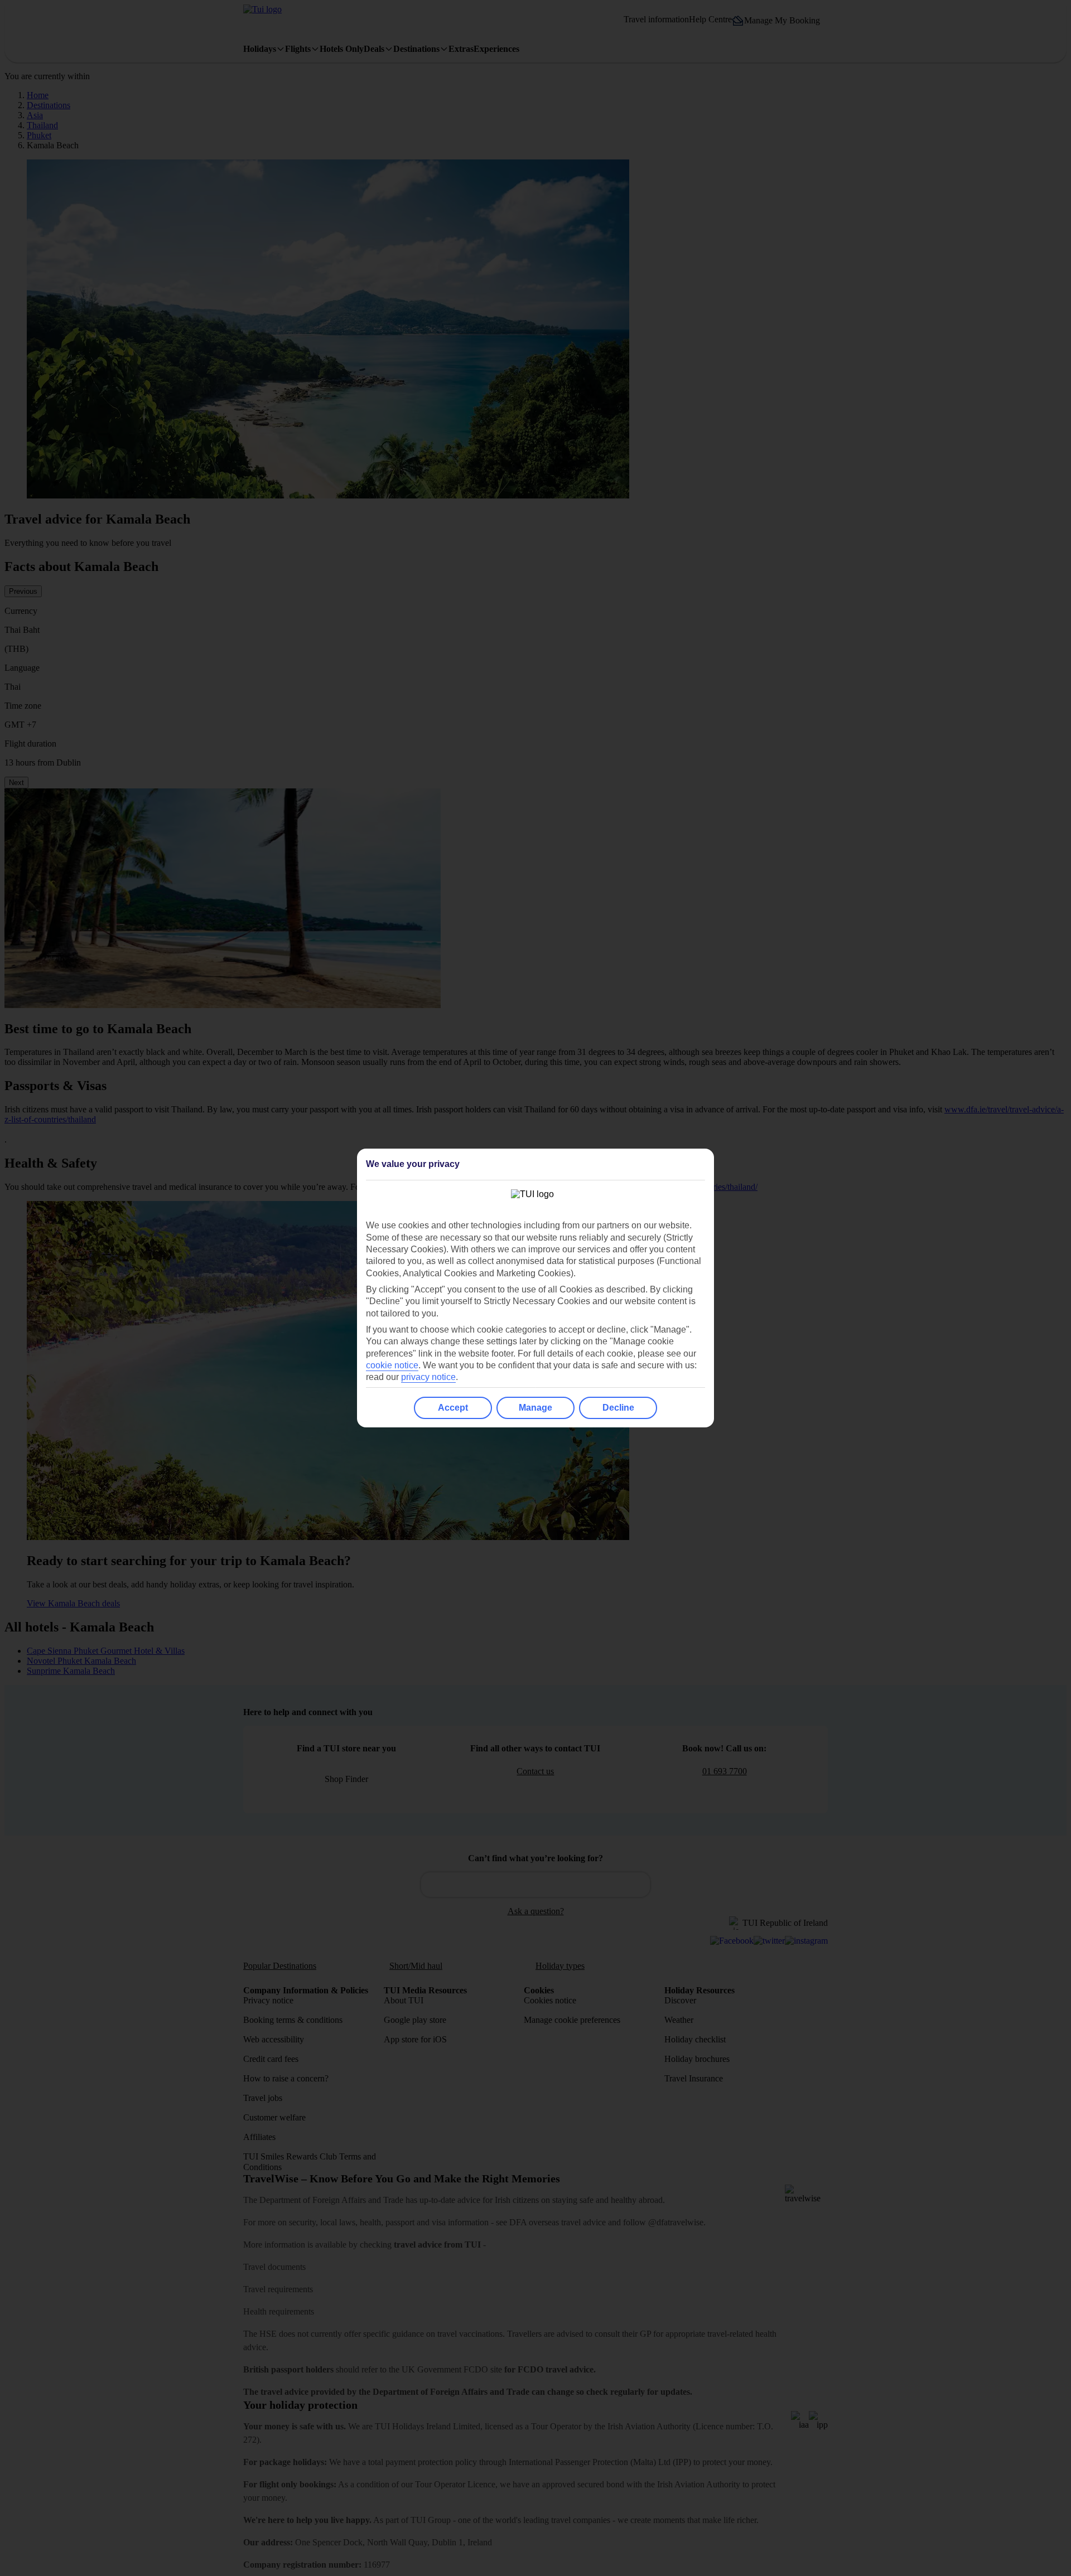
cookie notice (392, 1365)
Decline (618, 1408)
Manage (535, 1408)
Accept (453, 1408)
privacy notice (428, 1377)
